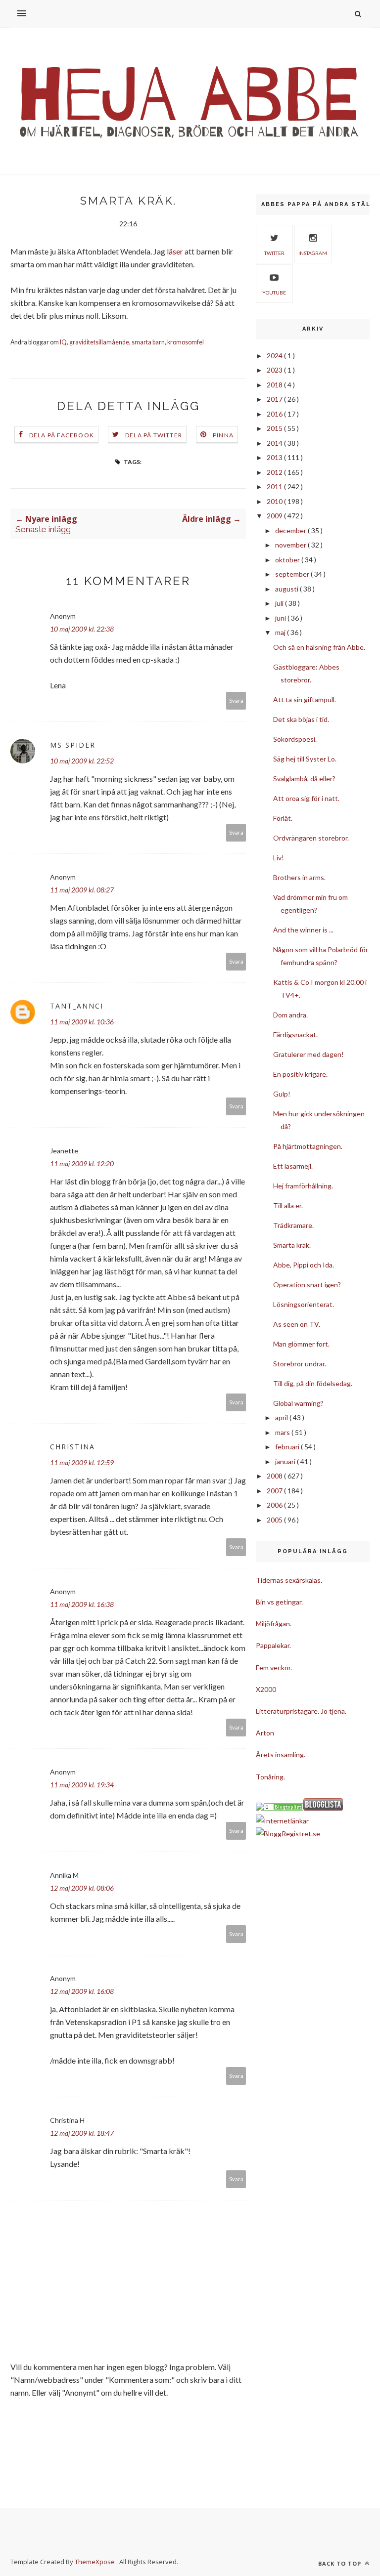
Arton (265, 1733)
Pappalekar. (273, 1645)
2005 (275, 1520)
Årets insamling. (281, 1754)
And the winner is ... (303, 930)
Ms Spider (73, 745)
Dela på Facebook (62, 435)
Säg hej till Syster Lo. (305, 759)
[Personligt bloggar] (284, 1808)
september (293, 574)
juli (280, 603)
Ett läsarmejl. (293, 1166)
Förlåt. (283, 818)
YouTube (274, 293)
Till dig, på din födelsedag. (313, 1383)
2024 (275, 356)
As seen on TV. (297, 1324)
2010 (275, 501)
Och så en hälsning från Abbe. (319, 647)
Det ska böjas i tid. (301, 719)
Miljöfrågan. (274, 1624)
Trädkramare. (293, 1225)
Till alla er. (288, 1205)
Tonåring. (270, 1777)
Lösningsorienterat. (304, 1304)
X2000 (266, 1689)
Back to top (341, 2563)
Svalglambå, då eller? (304, 779)
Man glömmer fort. (301, 1344)
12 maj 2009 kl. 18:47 (82, 2133)
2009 (275, 516)
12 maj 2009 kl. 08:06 (82, 1888)
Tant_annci (77, 1006)
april (282, 1417)
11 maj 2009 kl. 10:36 (82, 1022)
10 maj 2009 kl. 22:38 (82, 629)
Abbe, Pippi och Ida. (304, 1265)
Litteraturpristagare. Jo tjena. (301, 1711)
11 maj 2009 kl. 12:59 (82, 1462)
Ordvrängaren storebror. (311, 838)
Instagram (313, 253)
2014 (275, 443)
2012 (275, 472)
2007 (275, 1491)
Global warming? (298, 1403)
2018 (275, 385)
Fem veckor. (274, 1668)
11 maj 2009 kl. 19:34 (82, 1785)
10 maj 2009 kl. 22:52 (82, 761)
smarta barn (148, 342)
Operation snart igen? (307, 1285)
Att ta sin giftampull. (305, 699)
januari (286, 1461)
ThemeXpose (95, 2562)
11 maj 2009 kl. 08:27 (82, 890)
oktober (288, 560)
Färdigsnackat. (295, 1035)
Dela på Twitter (154, 435)
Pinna (223, 435)
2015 (275, 428)
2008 (275, 1476)
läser (175, 251)
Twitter (274, 253)
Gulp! (282, 1094)
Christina (72, 1447)
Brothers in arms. (299, 877)
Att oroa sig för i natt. (306, 798)
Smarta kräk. (292, 1245)
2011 (275, 486)
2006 (275, 1505)
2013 (275, 457)
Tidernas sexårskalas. (289, 1580)
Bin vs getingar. (279, 1602)
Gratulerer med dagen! (309, 1054)
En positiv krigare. (300, 1074)
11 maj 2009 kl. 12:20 (82, 1163)
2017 (275, 399)
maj (281, 632)
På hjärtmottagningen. (308, 1146)
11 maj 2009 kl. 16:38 (82, 1604)
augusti (287, 589)
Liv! (279, 858)
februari (288, 1447)
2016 (275, 414)
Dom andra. (290, 1015)
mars (283, 1432)
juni (281, 618)
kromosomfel (186, 342)
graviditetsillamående (99, 342)
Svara (236, 700)
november (291, 545)
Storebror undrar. (300, 1364)
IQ (63, 342)
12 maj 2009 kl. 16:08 (82, 1991)
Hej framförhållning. (303, 1186)
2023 (275, 370)
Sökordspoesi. (295, 739)
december (291, 530)
